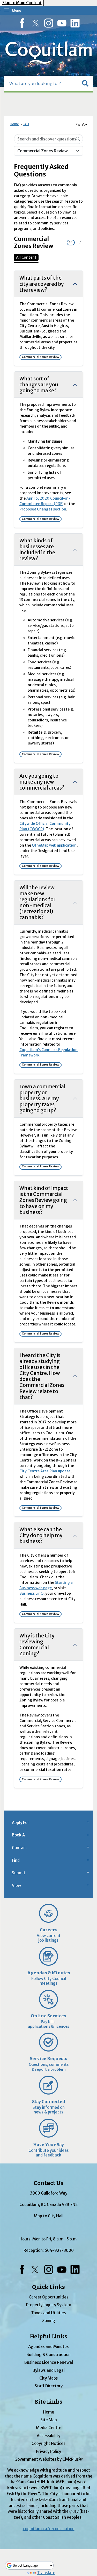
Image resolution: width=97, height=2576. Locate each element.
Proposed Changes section (43, 509)
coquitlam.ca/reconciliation (49, 2529)
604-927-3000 (59, 2250)
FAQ (26, 124)
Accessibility (48, 2436)
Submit (19, 1873)
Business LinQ (31, 1593)
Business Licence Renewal (49, 2362)
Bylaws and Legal (49, 2370)
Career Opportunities (49, 2297)
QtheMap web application (54, 845)
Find (16, 1860)
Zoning (49, 2321)
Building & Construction (48, 2355)
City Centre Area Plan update (45, 1471)
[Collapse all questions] (80, 243)
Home (14, 124)
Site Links (49, 2402)
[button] (85, 83)
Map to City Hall (49, 2216)
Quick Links (48, 2287)
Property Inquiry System (49, 2305)
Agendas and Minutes (48, 2347)
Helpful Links (48, 2337)
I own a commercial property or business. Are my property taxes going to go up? (42, 1098)
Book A (18, 1835)
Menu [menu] (17, 10)
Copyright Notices (48, 2443)
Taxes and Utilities (48, 2313)
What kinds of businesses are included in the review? (37, 549)
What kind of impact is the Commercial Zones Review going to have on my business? (44, 1200)
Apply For (20, 1823)
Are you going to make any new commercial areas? (42, 782)
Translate (46, 2573)
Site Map (49, 2420)
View (16, 1886)
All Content (26, 257)
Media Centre (49, 2428)
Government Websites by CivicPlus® (49, 2459)
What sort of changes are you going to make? (39, 385)
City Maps (49, 2378)
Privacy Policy (48, 2451)
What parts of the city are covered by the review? (42, 284)
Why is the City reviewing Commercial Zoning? (37, 1645)
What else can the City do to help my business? (41, 1535)
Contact (20, 1848)
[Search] (78, 139)
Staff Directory (49, 2386)
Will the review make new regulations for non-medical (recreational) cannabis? (38, 902)
